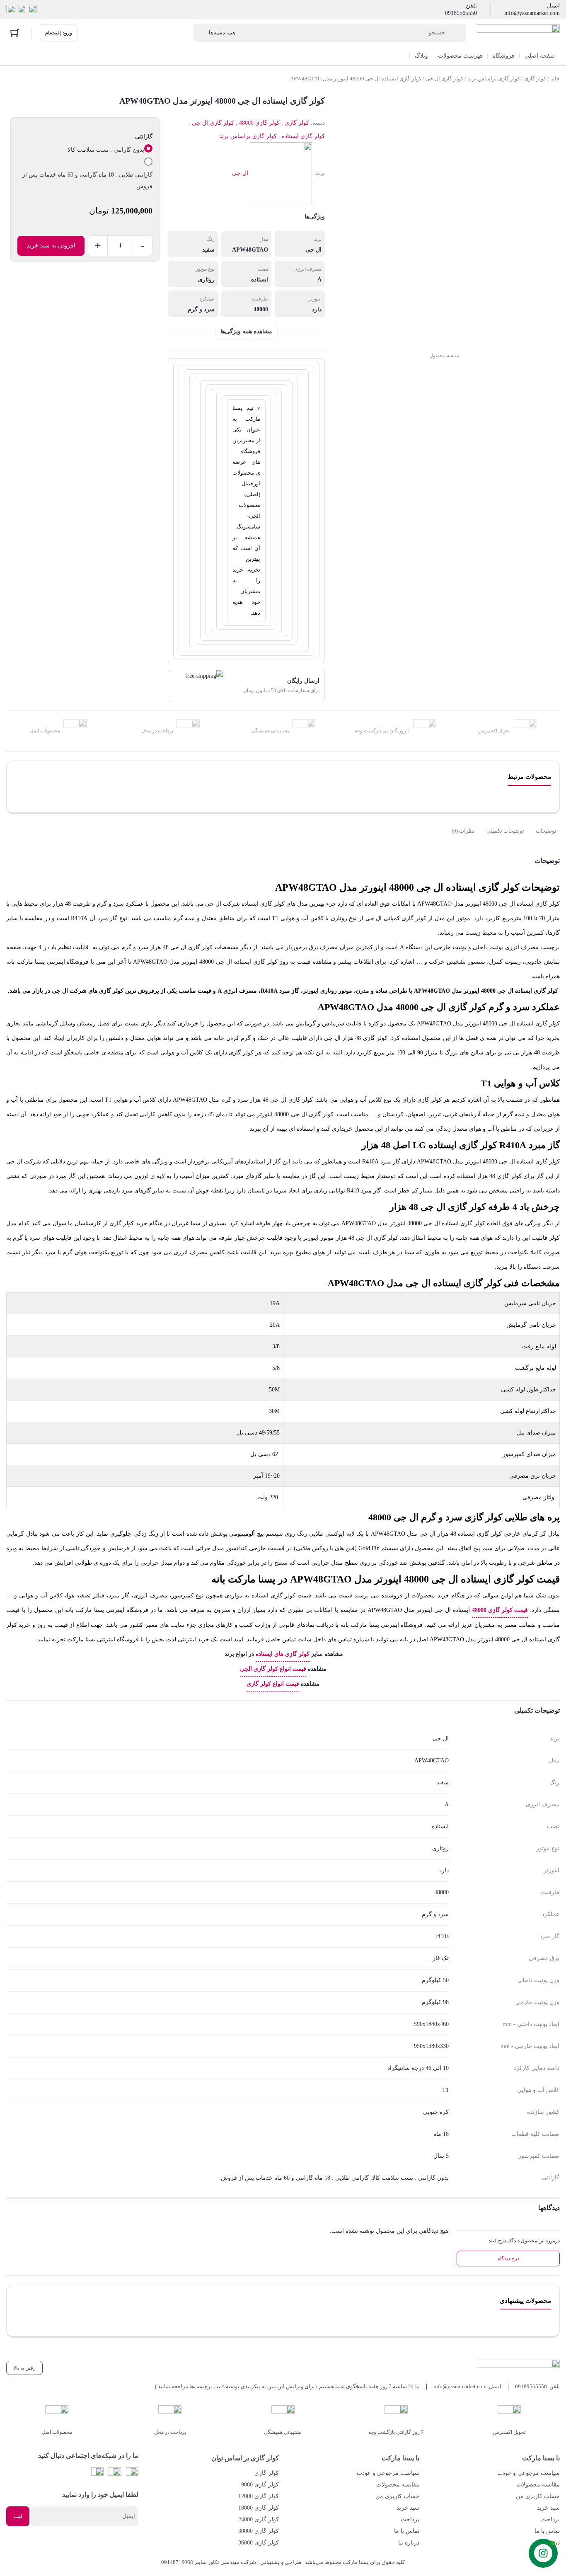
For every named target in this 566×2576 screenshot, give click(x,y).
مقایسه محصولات (538, 2485)
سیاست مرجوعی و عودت (529, 2473)
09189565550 (461, 13)
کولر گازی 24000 (259, 2519)
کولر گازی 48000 (259, 123)
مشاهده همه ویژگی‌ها (246, 331)
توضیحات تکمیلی (505, 831)
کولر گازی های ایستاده (283, 1654)
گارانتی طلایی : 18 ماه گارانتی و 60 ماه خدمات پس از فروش (87, 181)
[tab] (546, 831)
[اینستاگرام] (22, 10)
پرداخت (550, 2519)
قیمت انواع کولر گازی (273, 1684)
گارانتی (144, 137)
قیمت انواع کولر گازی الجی (273, 1669)
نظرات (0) (463, 831)
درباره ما (549, 2543)
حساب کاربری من (538, 2496)
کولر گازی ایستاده (303, 136)
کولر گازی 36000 (259, 2543)
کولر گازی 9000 (260, 2485)
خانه (555, 79)
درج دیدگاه (508, 2259)
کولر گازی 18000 (259, 2508)
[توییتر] (11, 10)
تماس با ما (547, 2531)
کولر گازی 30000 (259, 2531)
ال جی (240, 173)
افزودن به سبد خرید (51, 246)
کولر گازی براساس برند (494, 79)
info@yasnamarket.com (532, 13)
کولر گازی (535, 79)
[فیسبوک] (32, 10)
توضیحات (546, 831)
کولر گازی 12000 (259, 2496)
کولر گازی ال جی (444, 79)
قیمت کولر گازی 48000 (500, 1610)
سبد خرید (548, 2508)
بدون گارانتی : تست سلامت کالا (106, 150)
